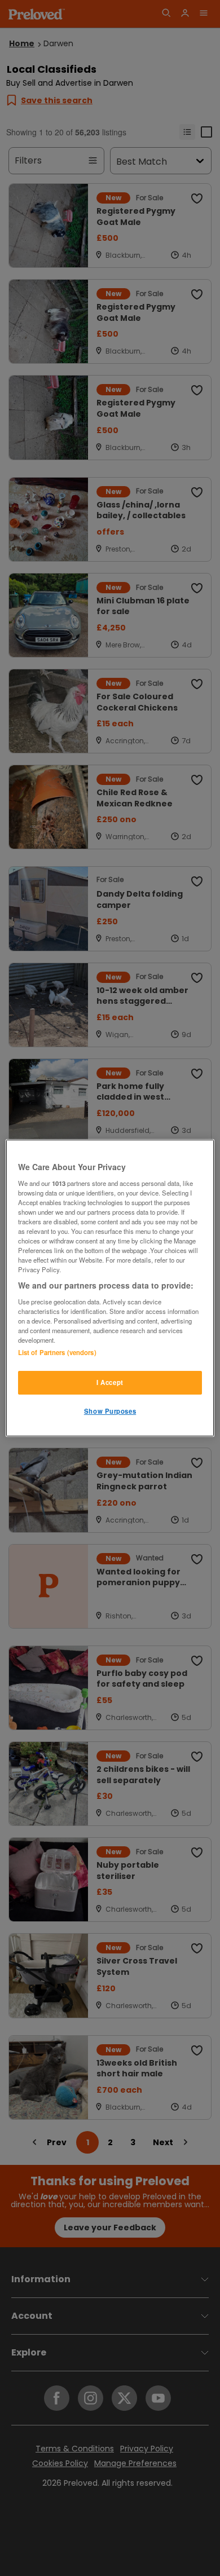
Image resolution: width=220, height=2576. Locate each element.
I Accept (110, 1382)
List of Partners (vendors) (57, 1352)
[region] (110, 1288)
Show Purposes (110, 1411)
